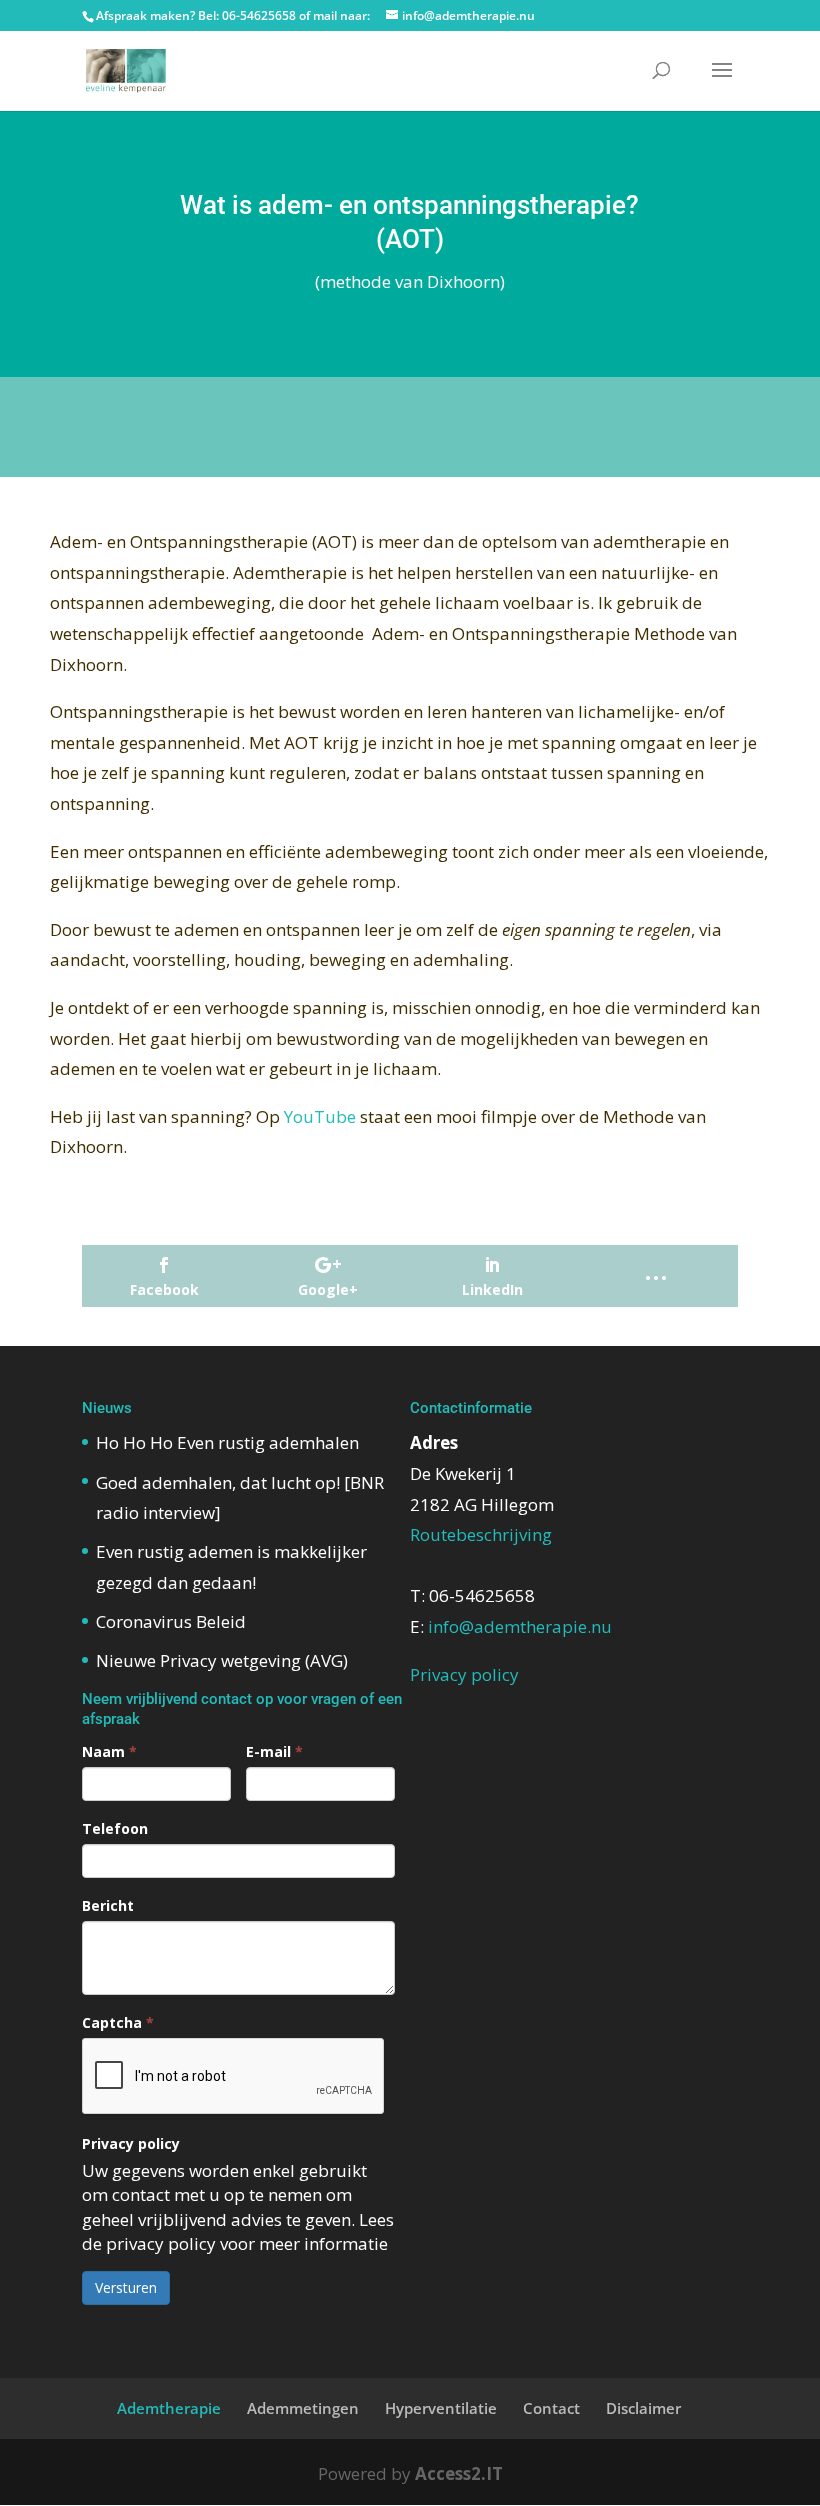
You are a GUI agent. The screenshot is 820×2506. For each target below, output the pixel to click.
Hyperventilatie (441, 2408)
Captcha (118, 2022)
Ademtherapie (169, 2408)
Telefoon (115, 1828)
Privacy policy (131, 2143)
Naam (109, 1751)
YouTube (320, 1116)
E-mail (274, 1751)
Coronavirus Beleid (171, 1621)
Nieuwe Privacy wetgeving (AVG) (222, 1660)
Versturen (126, 2287)
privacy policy (161, 2243)
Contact (551, 2408)
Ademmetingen (303, 2408)
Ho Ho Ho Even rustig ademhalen (227, 1442)
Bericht (108, 1905)
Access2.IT (459, 2473)
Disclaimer (643, 2408)
